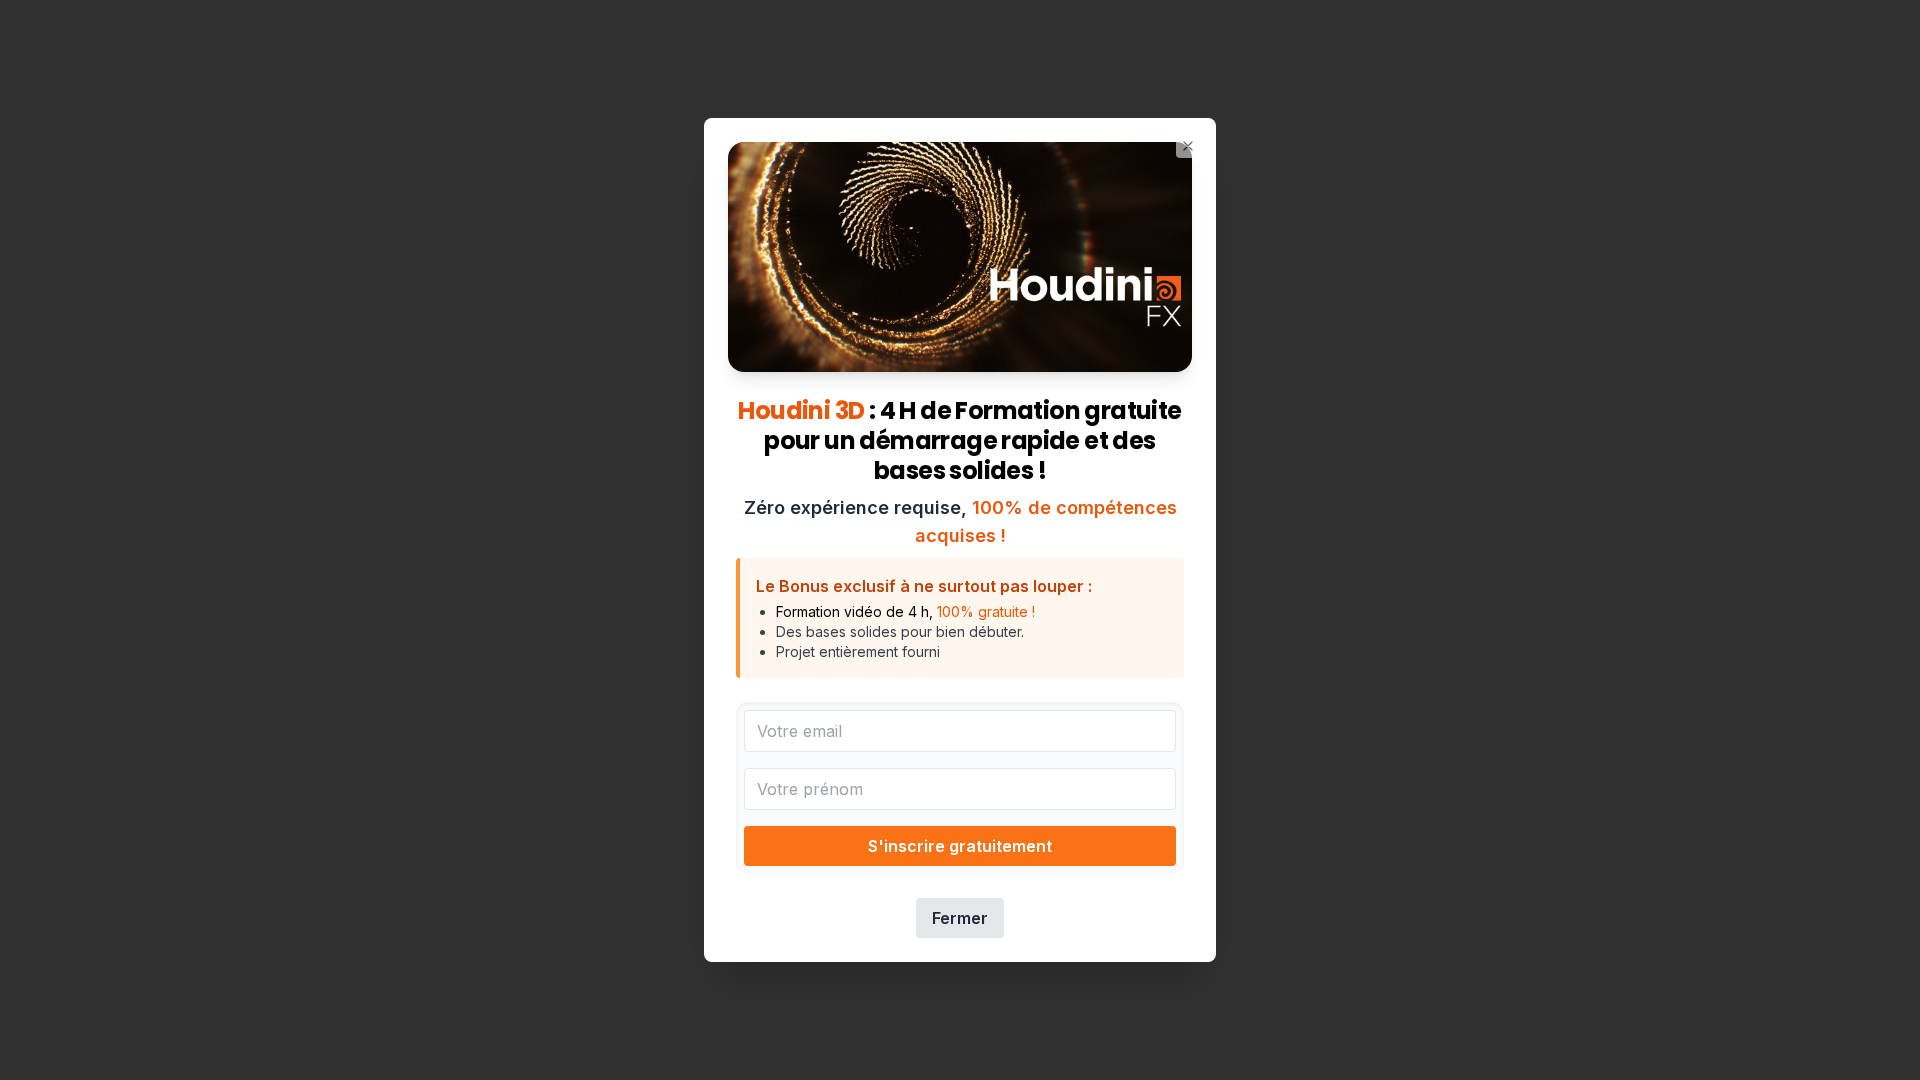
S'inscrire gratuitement (960, 846)
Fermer (960, 918)
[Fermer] (1188, 146)
